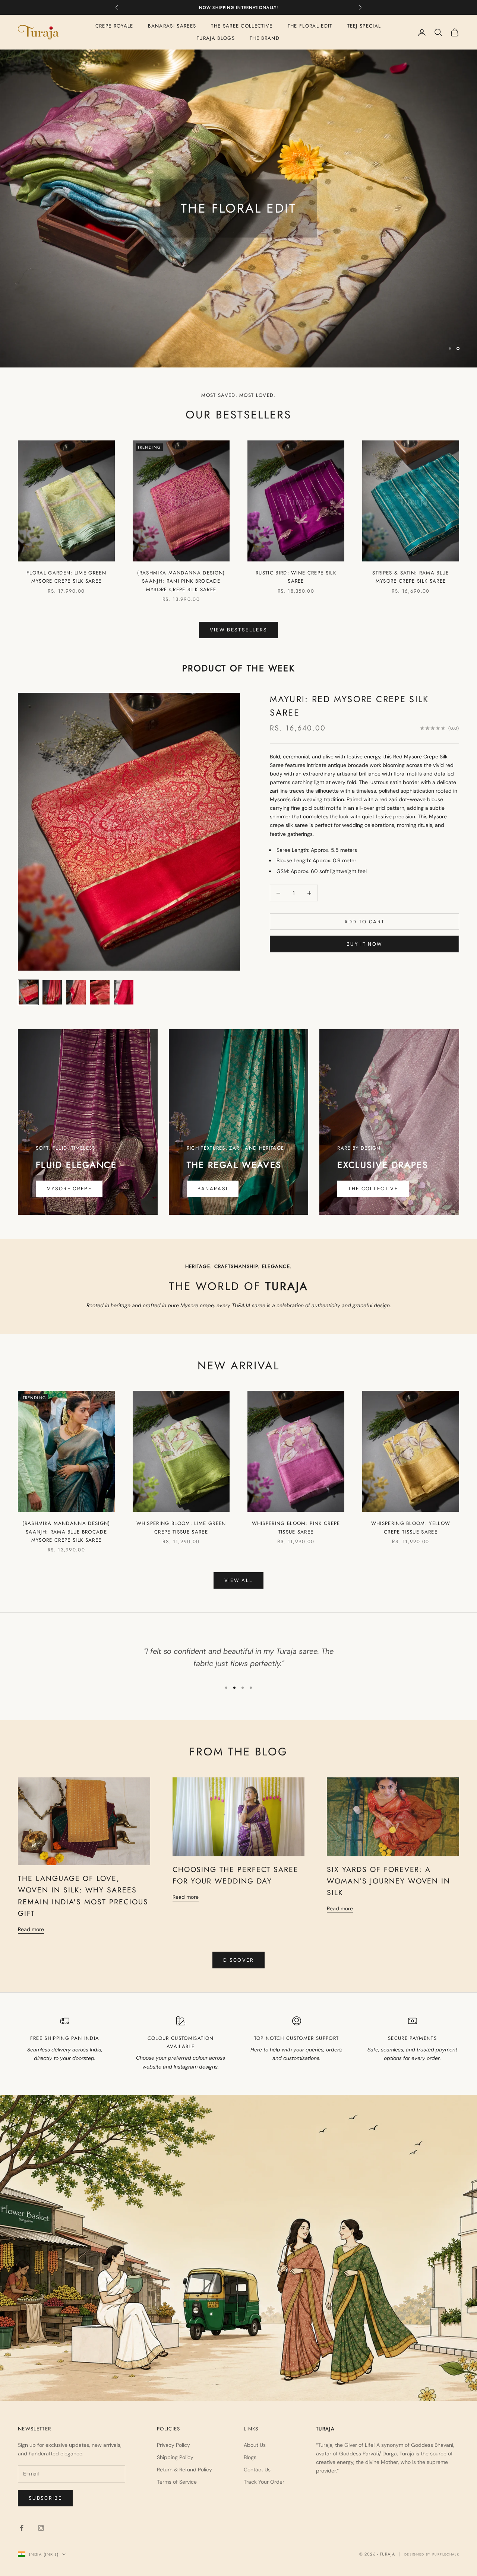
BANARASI (213, 1189)
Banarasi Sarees (172, 26)
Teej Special (364, 26)
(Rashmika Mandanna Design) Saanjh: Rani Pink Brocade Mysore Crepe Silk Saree (181, 581)
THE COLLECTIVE (373, 1189)
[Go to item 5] (124, 992)
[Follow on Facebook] (22, 2528)
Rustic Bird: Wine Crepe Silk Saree (296, 577)
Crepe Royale (114, 26)
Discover (238, 1960)
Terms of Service (177, 2482)
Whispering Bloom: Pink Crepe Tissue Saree (296, 1527)
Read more (31, 1929)
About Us (255, 2445)
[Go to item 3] (76, 992)
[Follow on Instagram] (41, 2528)
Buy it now (364, 944)
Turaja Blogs (216, 38)
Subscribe (45, 2498)
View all (239, 1580)
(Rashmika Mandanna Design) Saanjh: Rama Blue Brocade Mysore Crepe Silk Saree (66, 1532)
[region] (238, 208)
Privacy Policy (173, 2445)
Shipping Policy (175, 2457)
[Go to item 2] (52, 992)
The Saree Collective (242, 26)
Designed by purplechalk (432, 2554)
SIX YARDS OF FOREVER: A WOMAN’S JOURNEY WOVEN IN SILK (388, 1881)
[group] (238, 208)
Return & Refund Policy (184, 2470)
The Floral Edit (310, 26)
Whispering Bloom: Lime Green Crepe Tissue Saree (181, 1527)
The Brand (265, 38)
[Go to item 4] (100, 992)
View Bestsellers (238, 630)
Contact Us (257, 2470)
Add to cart (365, 922)
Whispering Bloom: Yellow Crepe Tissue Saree (411, 1527)
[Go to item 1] (28, 992)
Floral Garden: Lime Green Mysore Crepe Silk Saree (66, 577)
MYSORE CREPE (69, 1189)
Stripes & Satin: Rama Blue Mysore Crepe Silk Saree (410, 577)
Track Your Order (264, 2482)
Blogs (250, 2457)
